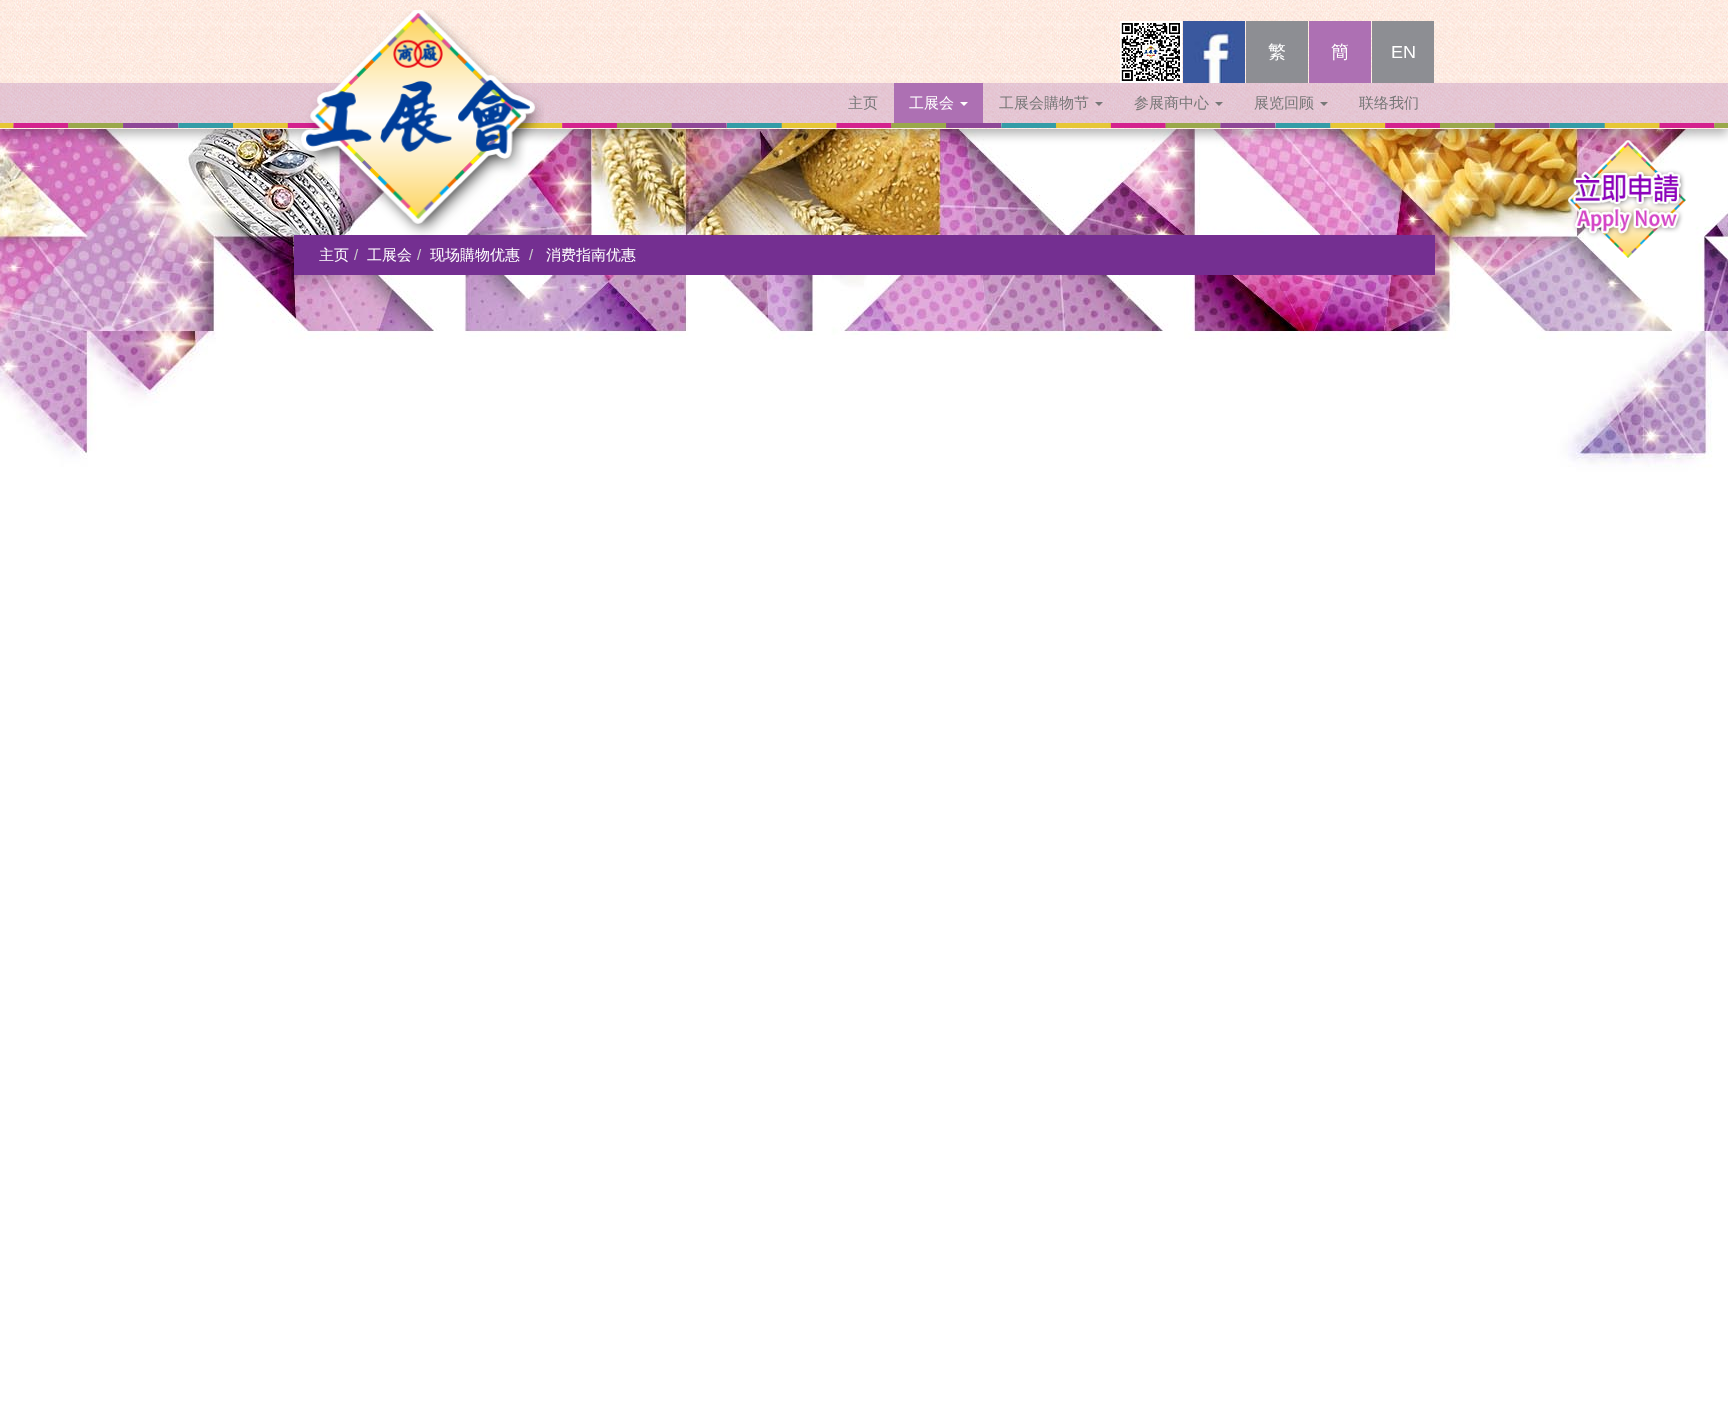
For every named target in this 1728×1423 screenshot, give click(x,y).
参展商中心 (1173, 102)
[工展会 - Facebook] (1214, 52)
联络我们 (1389, 102)
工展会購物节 (1046, 102)
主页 (863, 102)
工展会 (933, 102)
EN (1403, 52)
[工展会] (419, 45)
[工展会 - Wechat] (1151, 52)
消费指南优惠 (591, 254)
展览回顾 (1286, 102)
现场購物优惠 (475, 254)
